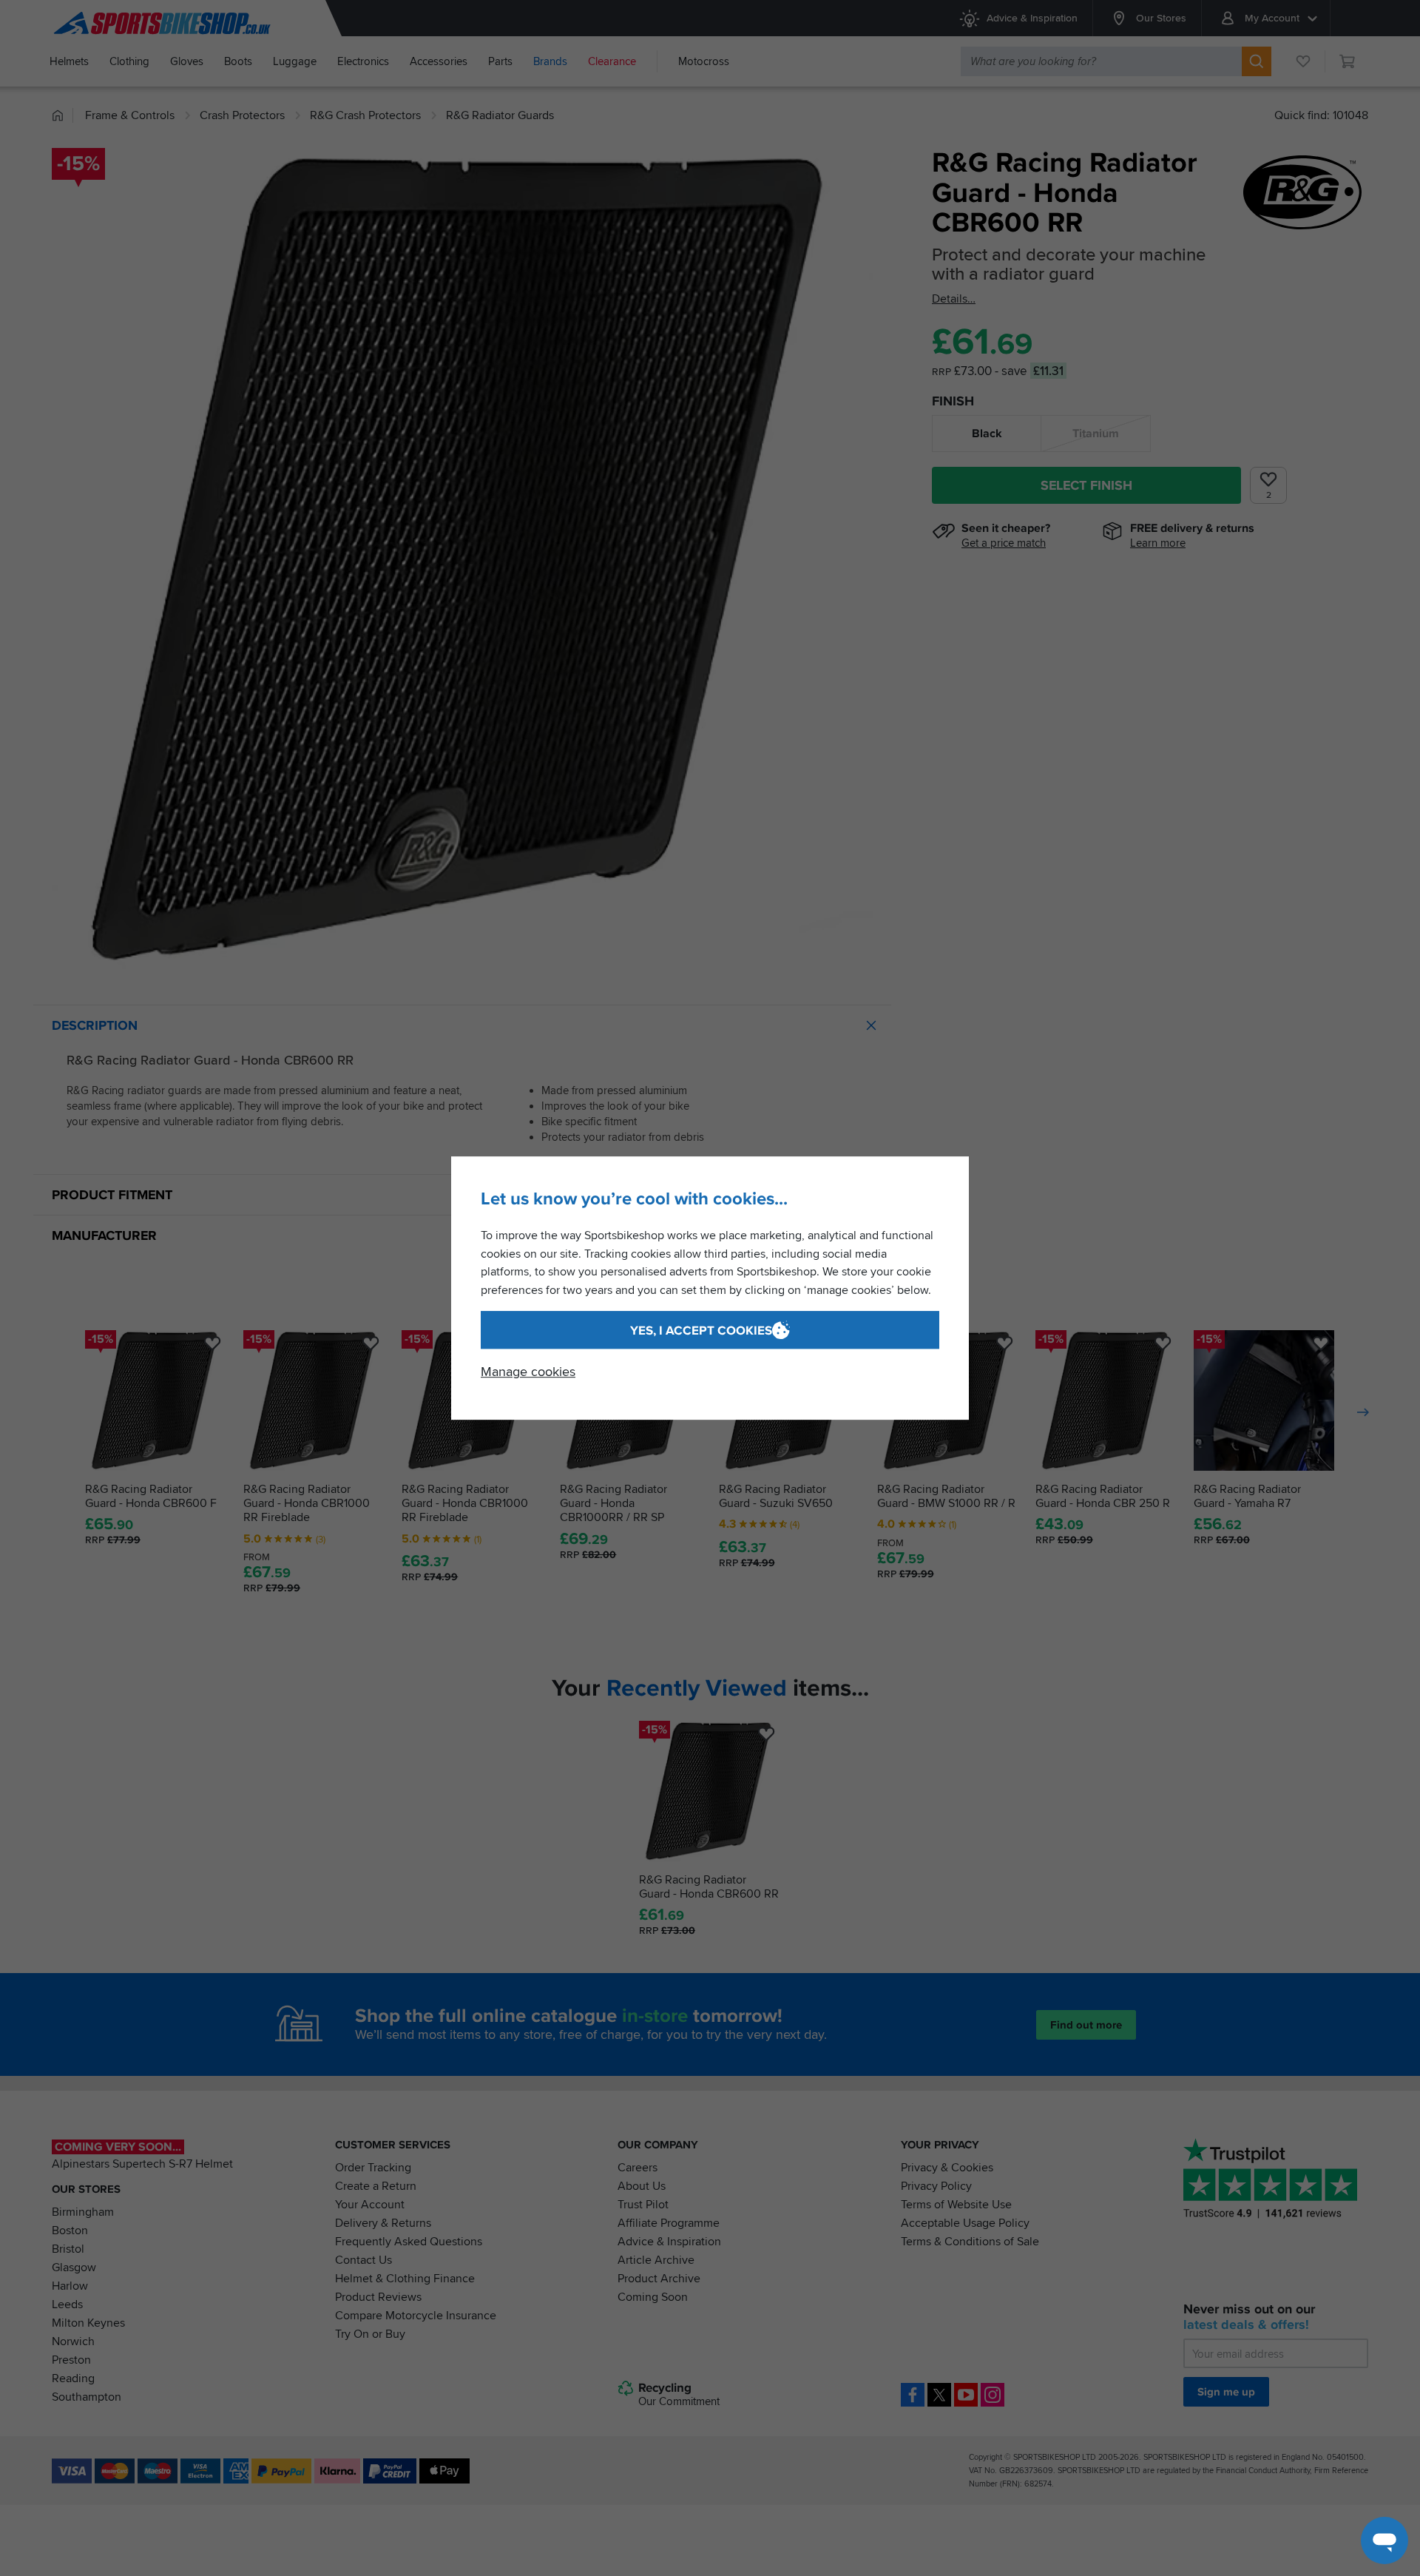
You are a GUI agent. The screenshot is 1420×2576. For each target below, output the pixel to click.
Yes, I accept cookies (701, 1331)
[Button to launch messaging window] (1384, 2540)
